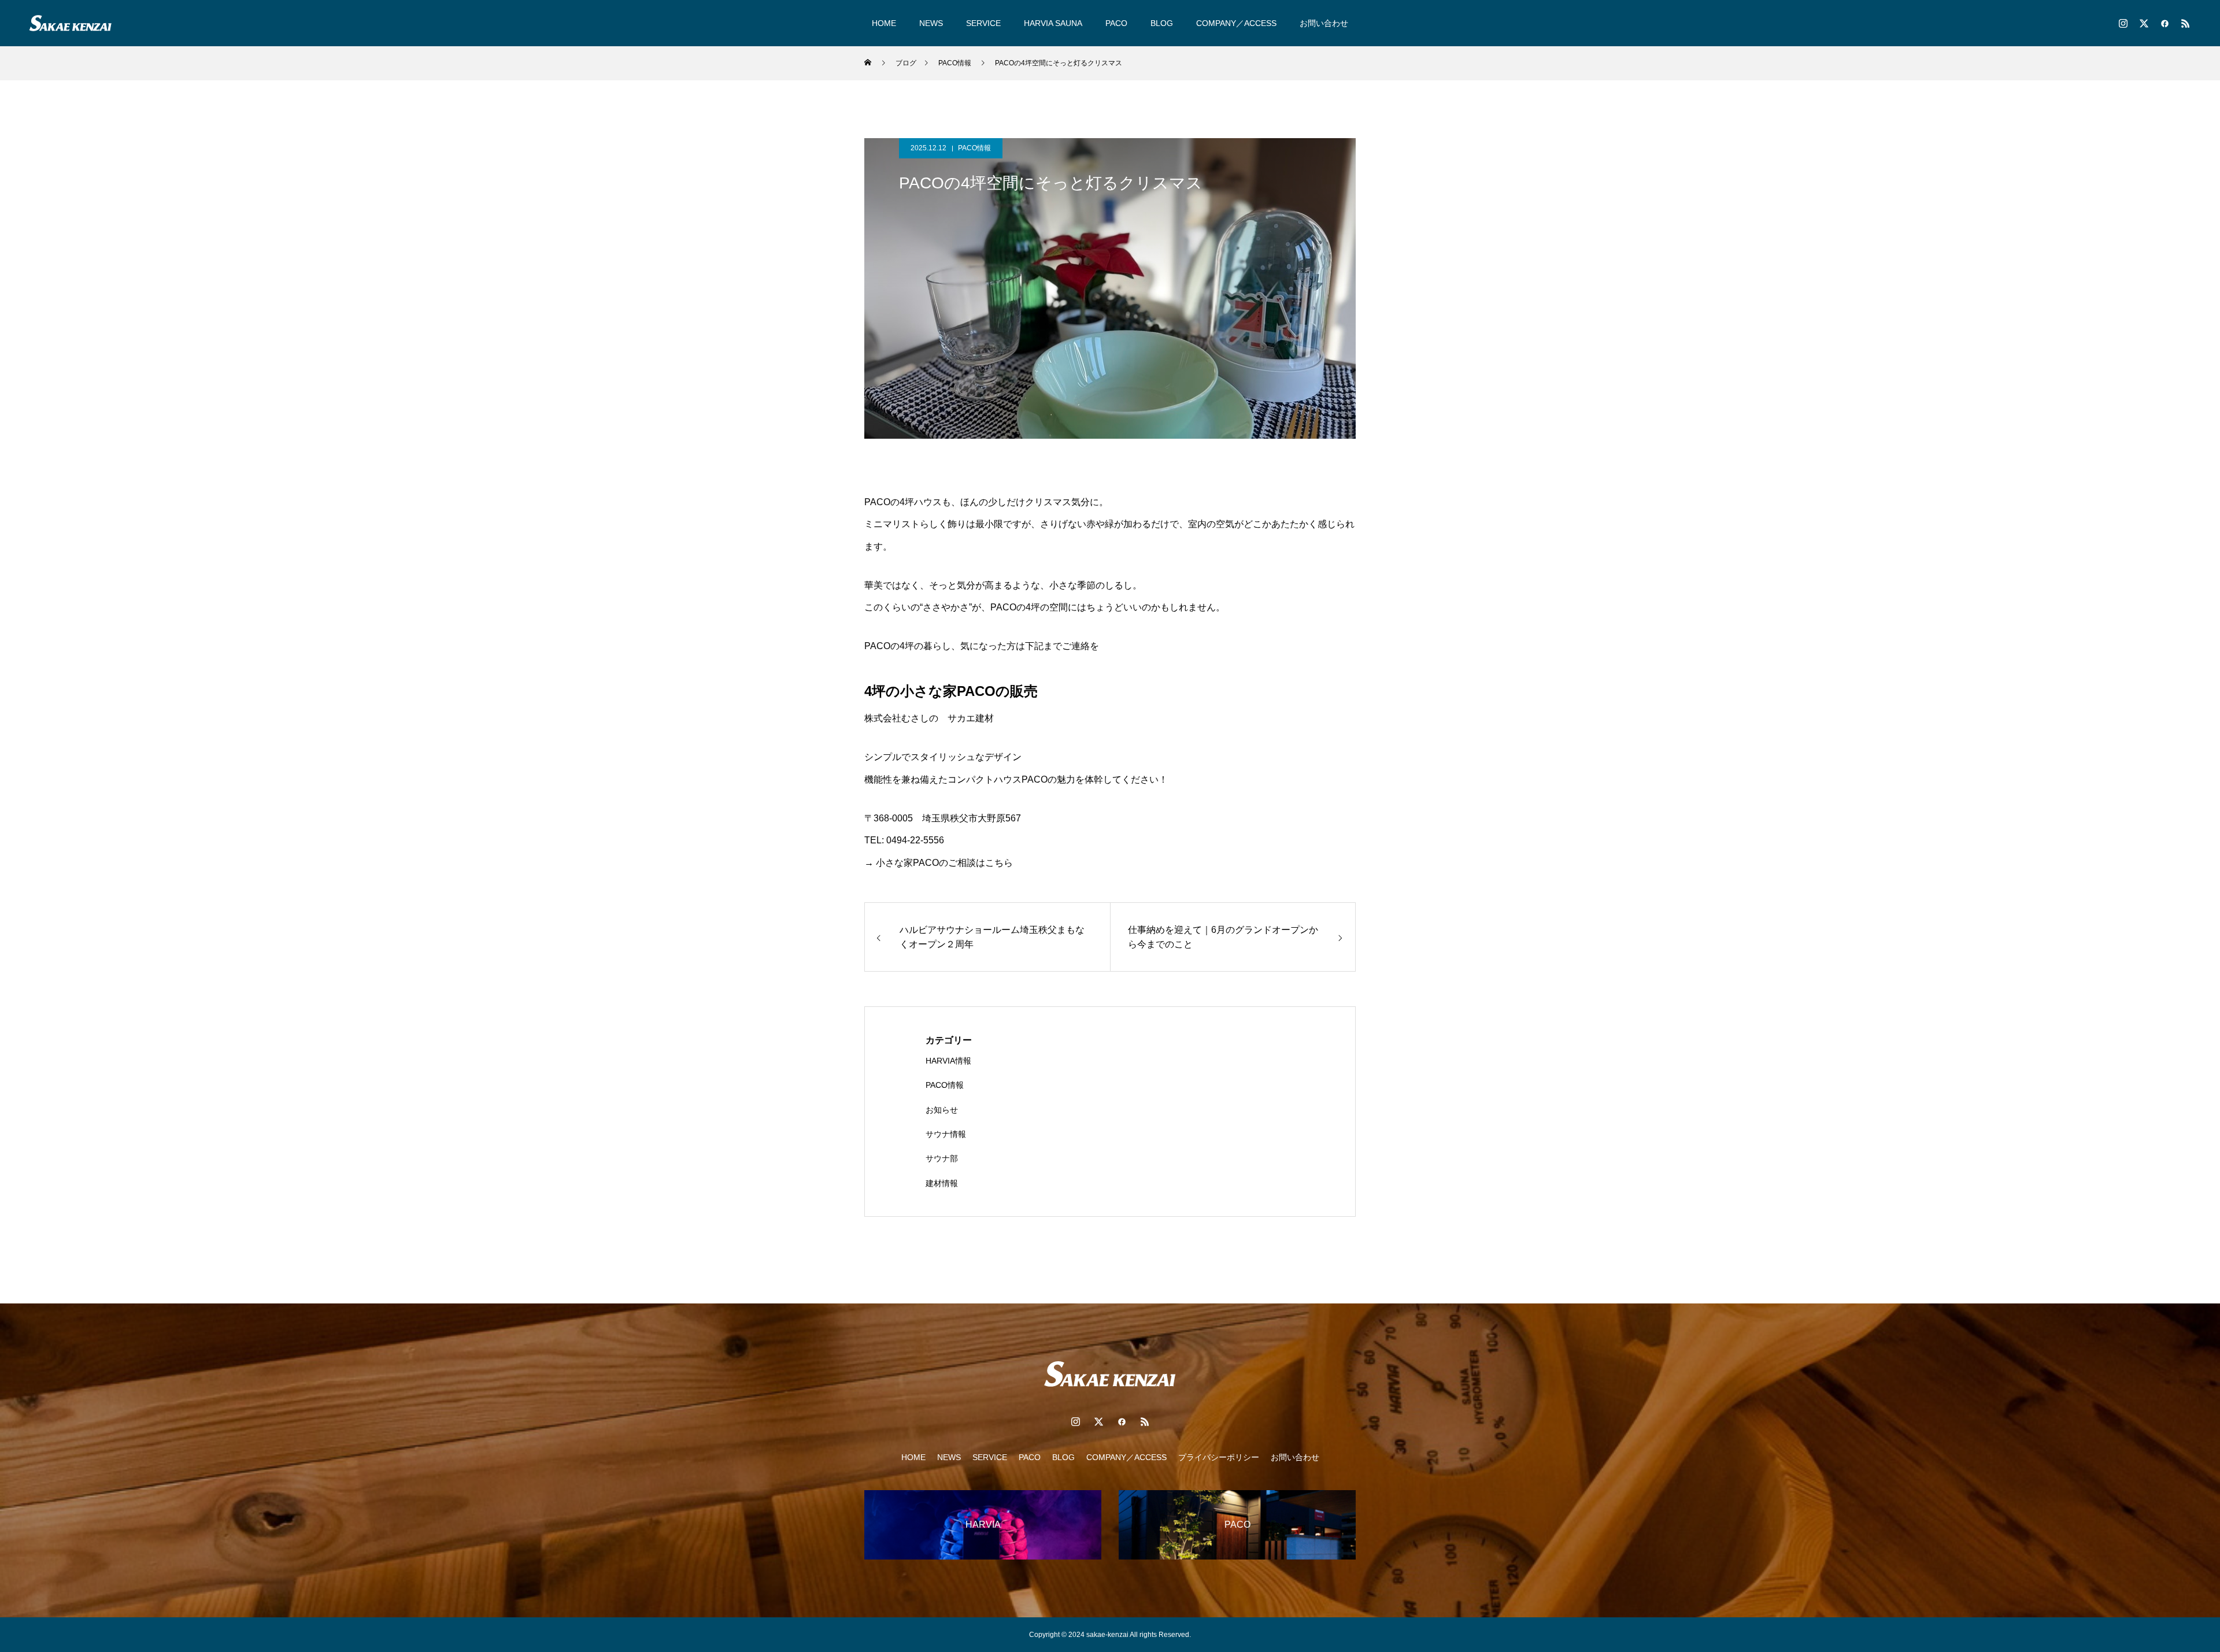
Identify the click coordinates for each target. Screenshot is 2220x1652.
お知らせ (942, 1110)
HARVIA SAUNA (1053, 23)
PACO (1116, 23)
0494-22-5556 (915, 840)
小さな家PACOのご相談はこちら (943, 863)
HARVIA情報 (948, 1061)
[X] (2144, 23)
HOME (884, 23)
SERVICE (983, 23)
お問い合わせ (1324, 23)
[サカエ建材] (70, 23)
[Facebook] (2164, 23)
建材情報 (942, 1183)
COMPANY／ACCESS (1236, 23)
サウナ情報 (946, 1134)
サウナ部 (942, 1158)
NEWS (931, 23)
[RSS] (2185, 23)
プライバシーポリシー (1219, 1457)
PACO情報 (974, 148)
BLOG (1162, 23)
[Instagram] (2123, 23)
